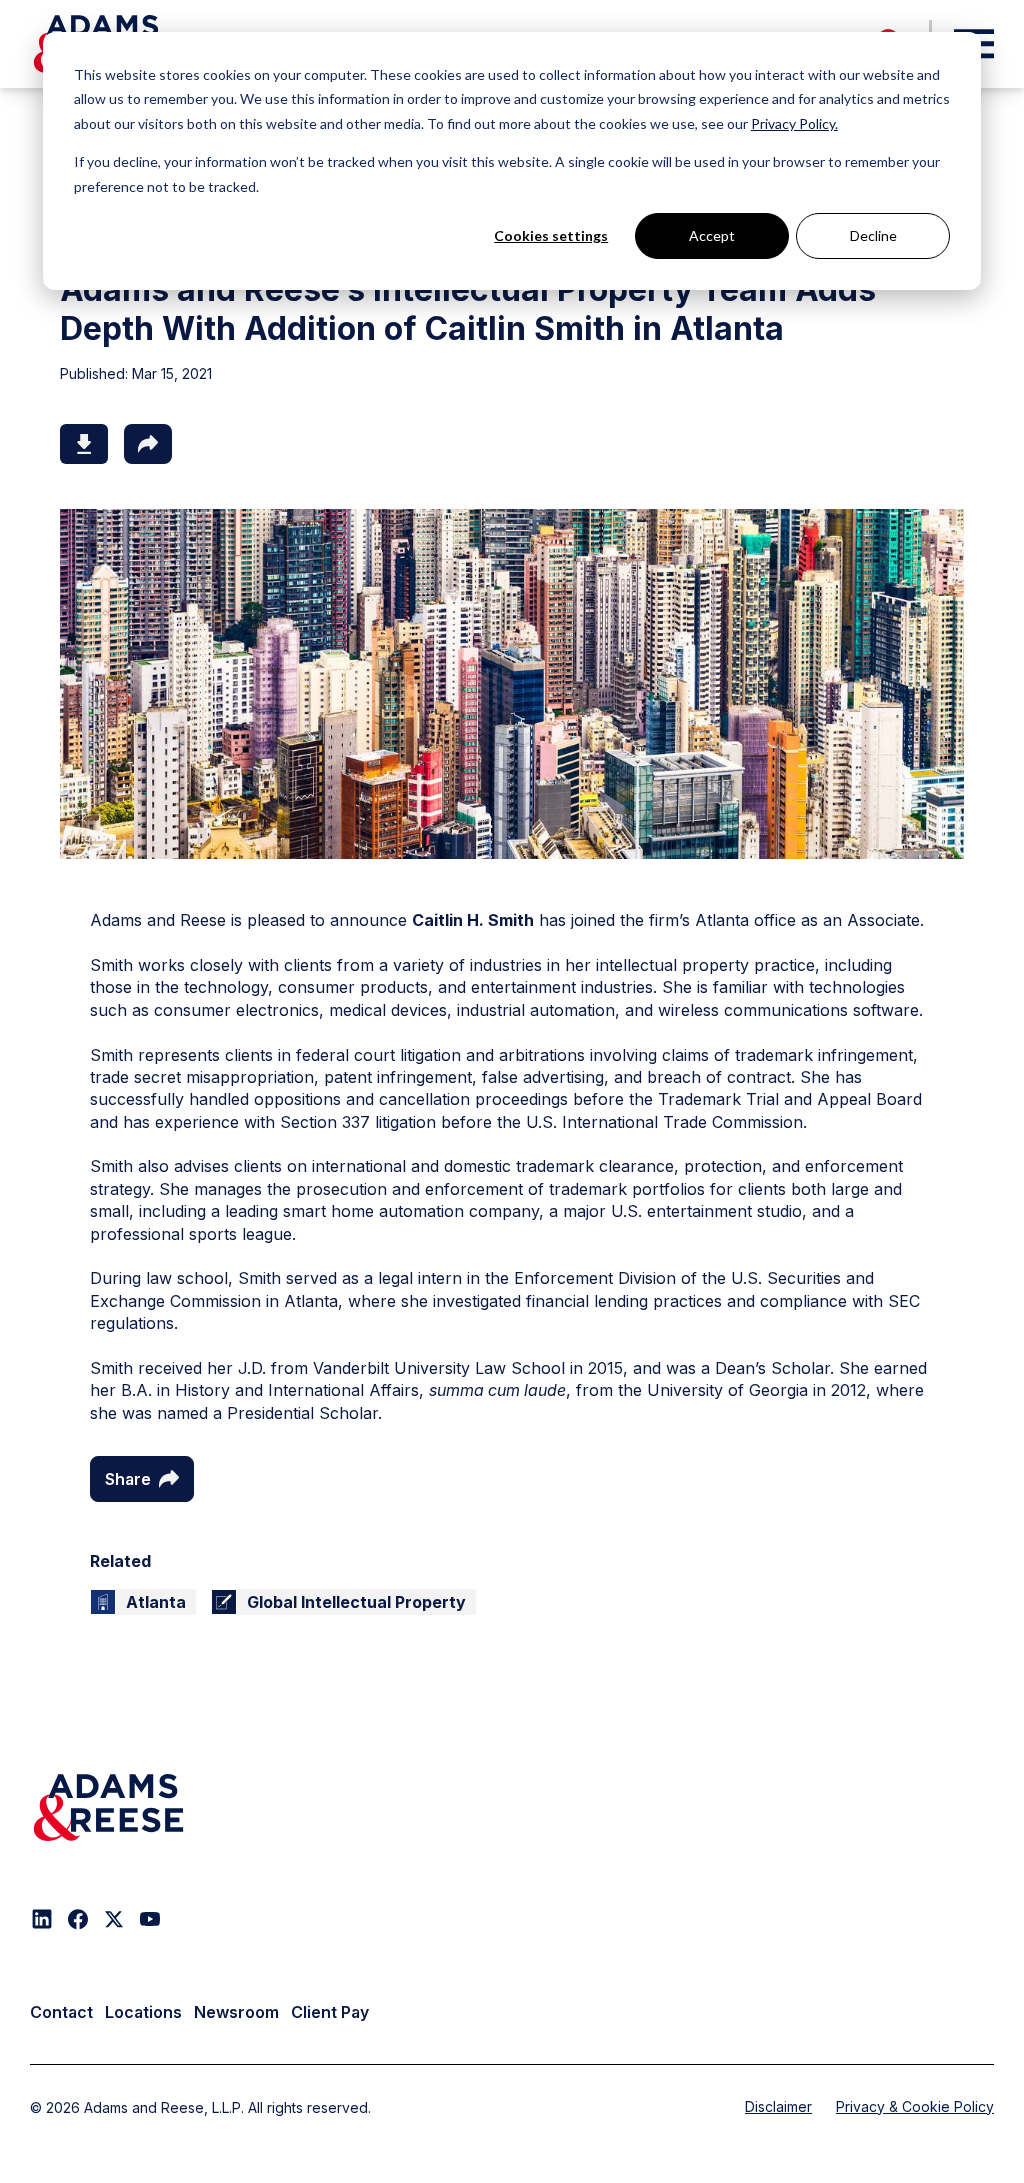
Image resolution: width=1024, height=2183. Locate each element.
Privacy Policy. (794, 123)
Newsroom (236, 2012)
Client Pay (330, 2012)
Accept (712, 235)
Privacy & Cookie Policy (915, 2106)
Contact (61, 2012)
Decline (873, 235)
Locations (143, 2012)
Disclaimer (778, 2106)
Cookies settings (551, 235)
